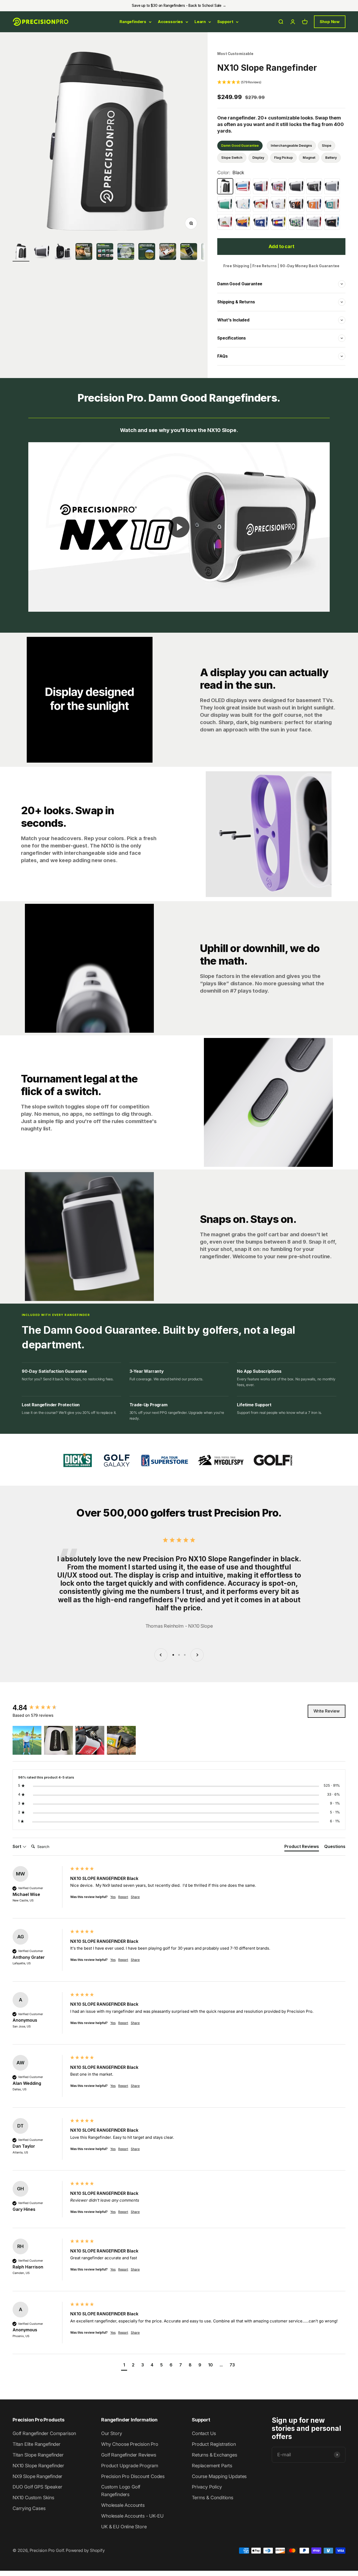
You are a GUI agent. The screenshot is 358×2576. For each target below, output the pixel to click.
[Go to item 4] (126, 252)
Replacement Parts (212, 2466)
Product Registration (214, 2444)
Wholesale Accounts (123, 2505)
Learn (200, 22)
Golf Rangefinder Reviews (129, 2455)
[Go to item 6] (168, 252)
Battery (331, 158)
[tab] (302, 1847)
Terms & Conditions (213, 2498)
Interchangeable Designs (291, 146)
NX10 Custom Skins (33, 2498)
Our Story (112, 2433)
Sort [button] (17, 1846)
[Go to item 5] (147, 252)
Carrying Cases (29, 2508)
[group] (40, 1708)
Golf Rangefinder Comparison (44, 2433)
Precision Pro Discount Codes (133, 2476)
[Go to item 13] (42, 252)
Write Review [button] (327, 1711)
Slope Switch (232, 158)
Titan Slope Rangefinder (38, 2455)
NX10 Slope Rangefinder (38, 2466)
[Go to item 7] (189, 252)
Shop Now (330, 22)
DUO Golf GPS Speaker (37, 2487)
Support (225, 22)
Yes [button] (113, 1897)
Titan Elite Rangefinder (37, 2444)
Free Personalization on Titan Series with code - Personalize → (179, 6)
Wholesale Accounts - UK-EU (132, 2516)
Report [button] (123, 1897)
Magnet (309, 158)
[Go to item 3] (105, 252)
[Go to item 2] (84, 252)
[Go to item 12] (21, 252)
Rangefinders (133, 22)
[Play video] (179, 527)
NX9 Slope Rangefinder (37, 2476)
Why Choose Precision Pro (130, 2444)
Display (258, 158)
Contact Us (204, 2433)
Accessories (170, 22)
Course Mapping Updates (219, 2476)
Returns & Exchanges (215, 2455)
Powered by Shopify (85, 2550)
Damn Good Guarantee (240, 146)
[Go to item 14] (63, 252)
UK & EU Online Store (124, 2527)
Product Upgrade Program (130, 2466)
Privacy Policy (207, 2487)
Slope (327, 146)
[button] (281, 82)
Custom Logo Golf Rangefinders (121, 2491)
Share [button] (135, 1897)
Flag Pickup (283, 158)
